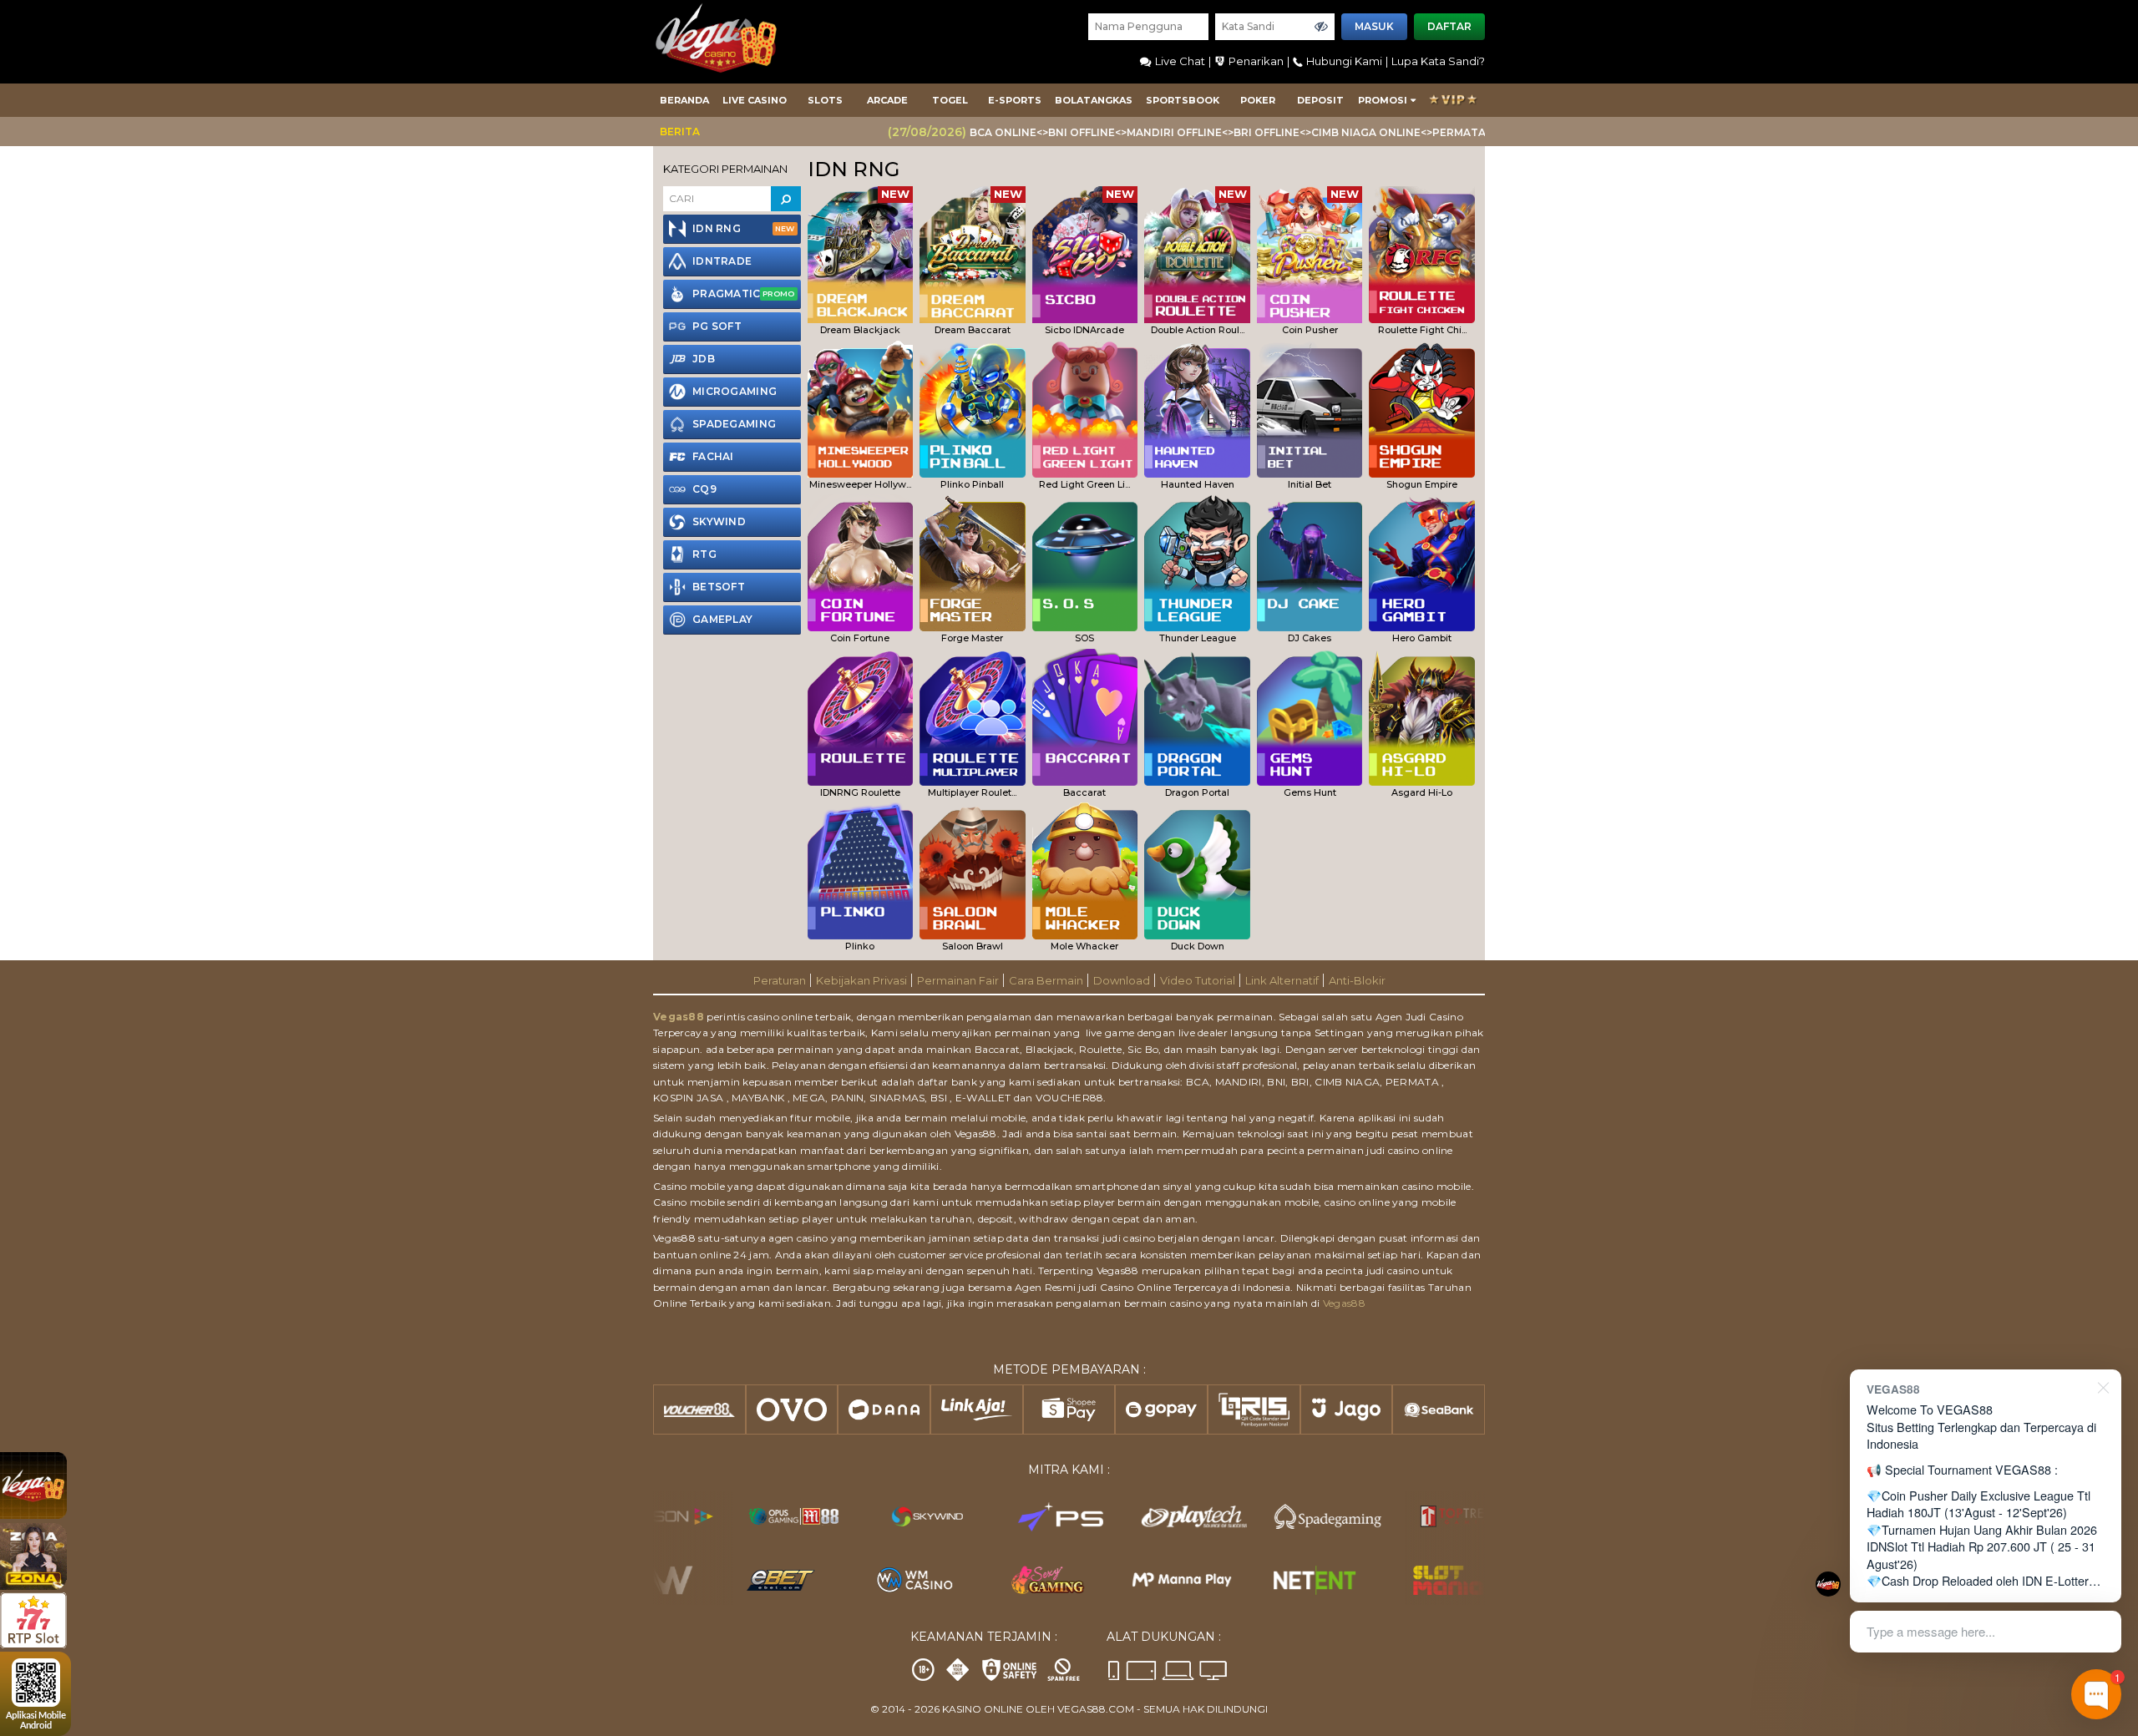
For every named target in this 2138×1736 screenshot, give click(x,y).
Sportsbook (1183, 100)
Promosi (1383, 100)
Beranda (684, 100)
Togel (950, 100)
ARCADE (887, 100)
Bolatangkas (1094, 100)
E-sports (1015, 100)
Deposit (1320, 100)
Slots (825, 100)
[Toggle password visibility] (1321, 27)
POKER (1258, 100)
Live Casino (755, 100)
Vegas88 (679, 1017)
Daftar (1449, 26)
